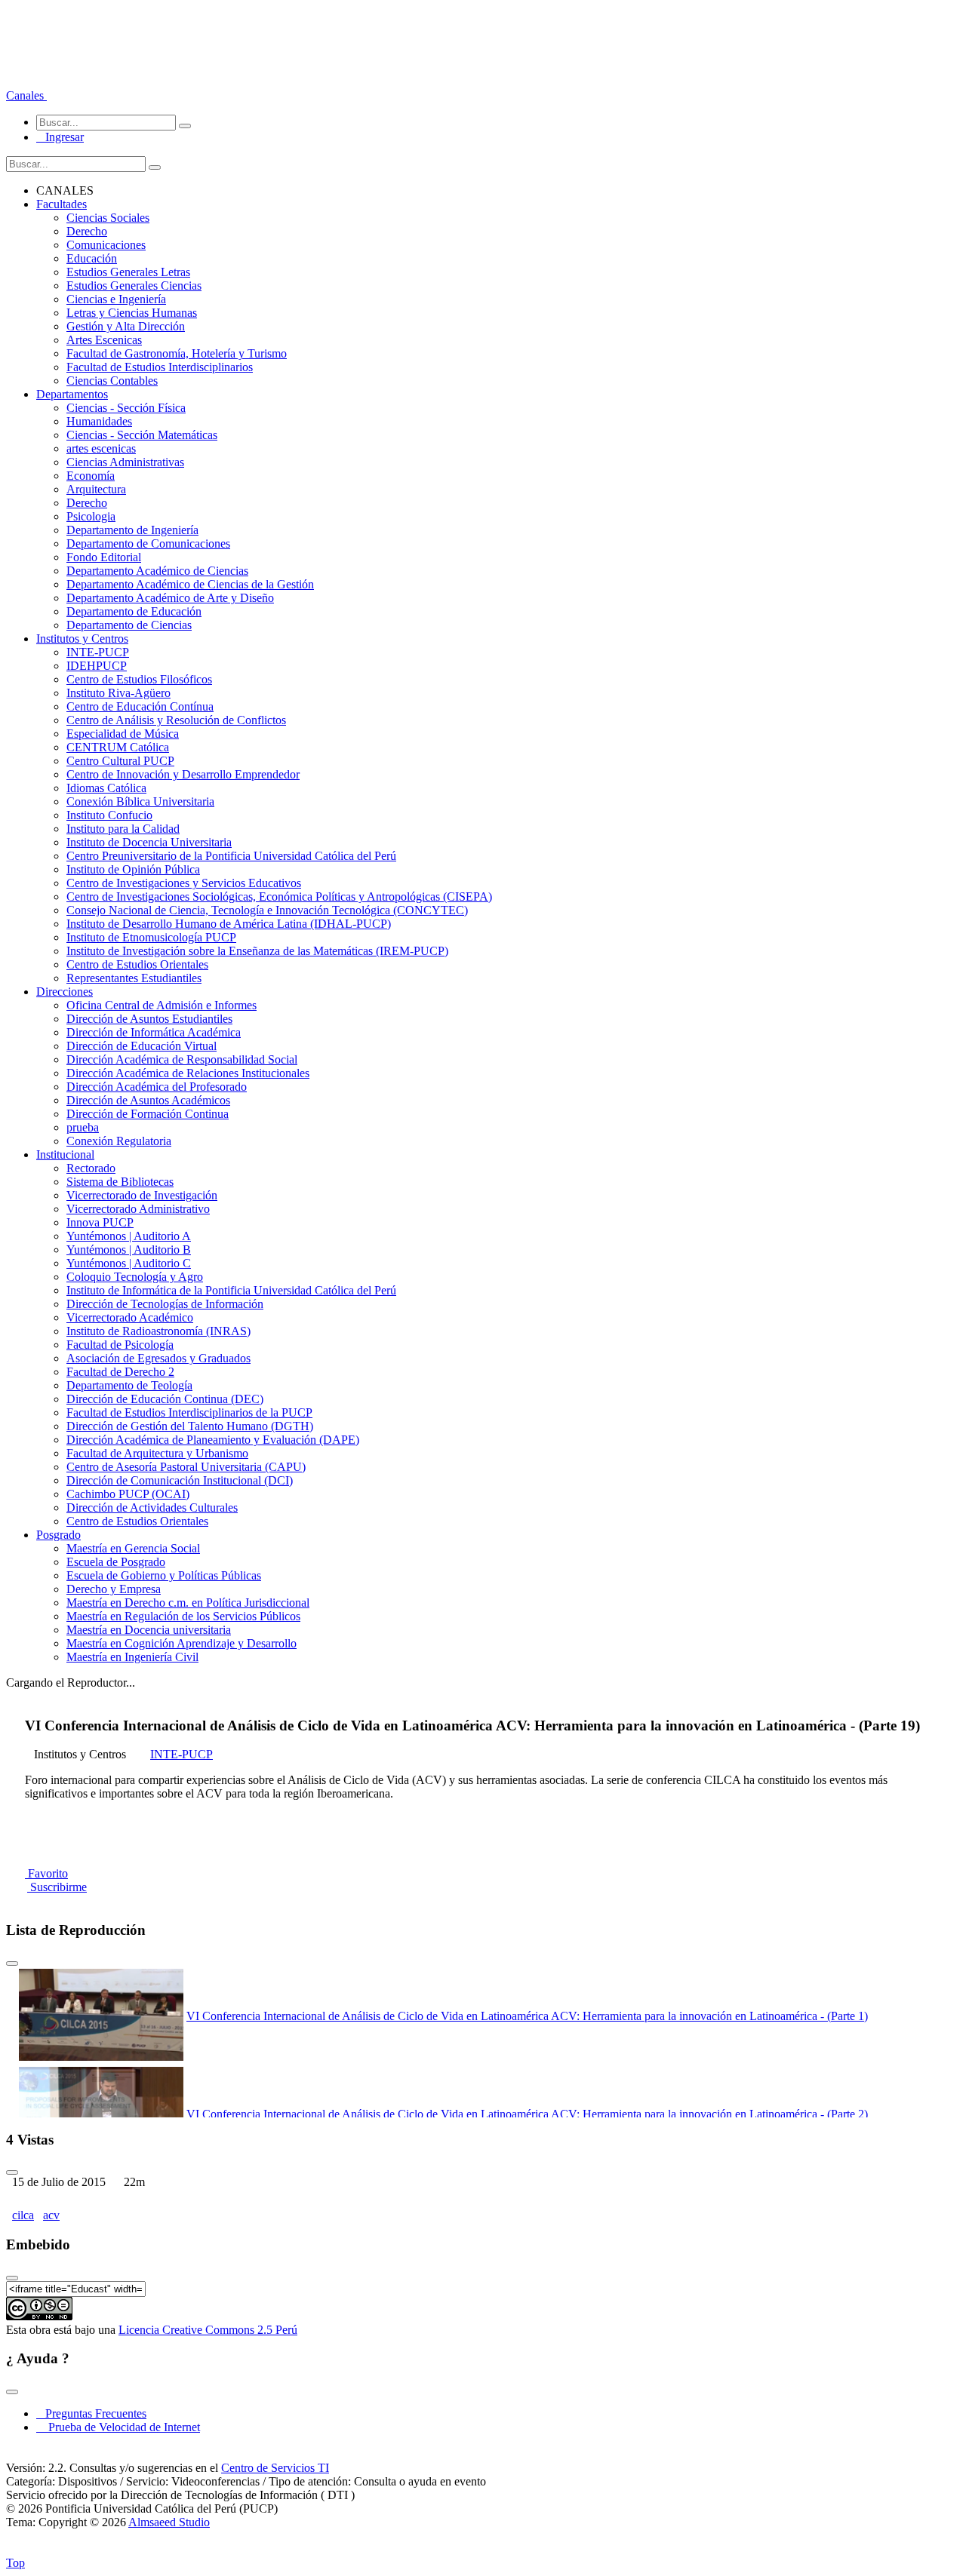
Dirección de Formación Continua (148, 1114)
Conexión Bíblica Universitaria (140, 801)
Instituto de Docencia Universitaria (149, 842)
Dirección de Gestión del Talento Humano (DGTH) (190, 1426)
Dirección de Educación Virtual (142, 1046)
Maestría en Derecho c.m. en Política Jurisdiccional (188, 1603)
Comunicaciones (106, 245)
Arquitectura (96, 489)
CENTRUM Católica (118, 747)
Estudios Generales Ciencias (134, 286)
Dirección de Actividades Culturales (152, 1508)
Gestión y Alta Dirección (126, 326)
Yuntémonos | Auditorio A (129, 1236)
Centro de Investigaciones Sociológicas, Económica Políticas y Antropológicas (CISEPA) (279, 897)
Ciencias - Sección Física (126, 408)
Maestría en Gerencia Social (133, 1548)
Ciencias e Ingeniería (116, 299)
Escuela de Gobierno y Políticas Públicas (164, 1575)
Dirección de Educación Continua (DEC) (165, 1399)
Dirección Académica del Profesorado (157, 1087)
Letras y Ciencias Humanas (132, 313)
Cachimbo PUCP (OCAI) (128, 1494)
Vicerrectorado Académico (130, 1317)
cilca (23, 2215)
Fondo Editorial (104, 557)
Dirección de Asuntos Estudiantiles (149, 1019)
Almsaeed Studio (169, 2522)
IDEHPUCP (97, 666)
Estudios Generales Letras (128, 272)
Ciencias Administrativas (125, 462)
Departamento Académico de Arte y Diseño (170, 598)
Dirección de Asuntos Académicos (148, 1100)
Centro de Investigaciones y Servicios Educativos (184, 883)
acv (51, 2215)
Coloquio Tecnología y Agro (135, 1277)
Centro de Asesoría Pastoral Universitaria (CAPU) (186, 1467)
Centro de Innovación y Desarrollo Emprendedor (183, 774)
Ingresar (60, 137)
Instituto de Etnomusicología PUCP (151, 937)
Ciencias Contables (112, 381)
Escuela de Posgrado (116, 1562)
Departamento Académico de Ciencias (157, 571)
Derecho (87, 231)
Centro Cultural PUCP (120, 761)
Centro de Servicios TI (275, 2468)
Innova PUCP (100, 1222)
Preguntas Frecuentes (91, 2413)
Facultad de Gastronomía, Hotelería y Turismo (177, 353)
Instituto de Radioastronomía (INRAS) (158, 1331)
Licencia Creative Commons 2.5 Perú (208, 2330)
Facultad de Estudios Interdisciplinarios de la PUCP (189, 1412)
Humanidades (99, 421)
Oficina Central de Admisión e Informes (162, 1005)
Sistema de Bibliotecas (120, 1182)
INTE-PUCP (98, 652)
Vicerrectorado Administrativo (138, 1209)
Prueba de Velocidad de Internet (120, 2427)
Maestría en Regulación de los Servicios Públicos (183, 1616)
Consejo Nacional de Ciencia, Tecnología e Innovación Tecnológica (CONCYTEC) (267, 910)
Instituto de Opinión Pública (133, 869)
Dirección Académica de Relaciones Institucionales (188, 1073)
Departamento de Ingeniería (132, 530)
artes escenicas (101, 448)
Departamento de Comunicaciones (148, 543)
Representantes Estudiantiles (134, 978)
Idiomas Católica (106, 788)
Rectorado (91, 1168)
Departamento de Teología (129, 1385)
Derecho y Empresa (114, 1589)
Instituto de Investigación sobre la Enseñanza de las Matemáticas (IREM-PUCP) (257, 951)
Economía (91, 476)
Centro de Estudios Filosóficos (139, 679)
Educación (92, 258)
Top (15, 2563)
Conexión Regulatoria (119, 1141)
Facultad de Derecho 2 (120, 1372)
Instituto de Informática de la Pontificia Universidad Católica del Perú (231, 1290)
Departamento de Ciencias (129, 625)
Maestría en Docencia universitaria (149, 1630)
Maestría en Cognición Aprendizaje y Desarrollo (182, 1643)
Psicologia (91, 516)
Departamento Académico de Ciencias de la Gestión (190, 584)
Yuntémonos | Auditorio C (129, 1263)
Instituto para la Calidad (123, 829)
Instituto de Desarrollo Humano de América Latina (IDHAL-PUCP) (229, 924)
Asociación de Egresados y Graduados (158, 1358)
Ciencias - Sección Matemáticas (142, 435)
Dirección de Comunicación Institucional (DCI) (180, 1480)
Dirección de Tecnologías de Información (165, 1304)
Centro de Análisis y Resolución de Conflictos (176, 720)
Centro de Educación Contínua (140, 706)
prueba (83, 1127)
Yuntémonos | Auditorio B (129, 1250)
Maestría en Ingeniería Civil (132, 1657)
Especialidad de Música (123, 734)
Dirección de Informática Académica (154, 1032)
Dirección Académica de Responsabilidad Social (182, 1059)
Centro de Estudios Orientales (137, 964)
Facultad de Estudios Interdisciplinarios (160, 367)
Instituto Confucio (109, 815)
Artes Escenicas (104, 340)
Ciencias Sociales (108, 218)
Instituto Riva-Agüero (118, 693)
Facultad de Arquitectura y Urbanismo (157, 1453)
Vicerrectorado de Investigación (142, 1195)
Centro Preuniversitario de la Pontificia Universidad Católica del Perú (231, 856)
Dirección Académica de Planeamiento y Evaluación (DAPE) (213, 1440)
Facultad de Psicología (120, 1345)
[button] (26, 95)
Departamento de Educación (134, 611)
